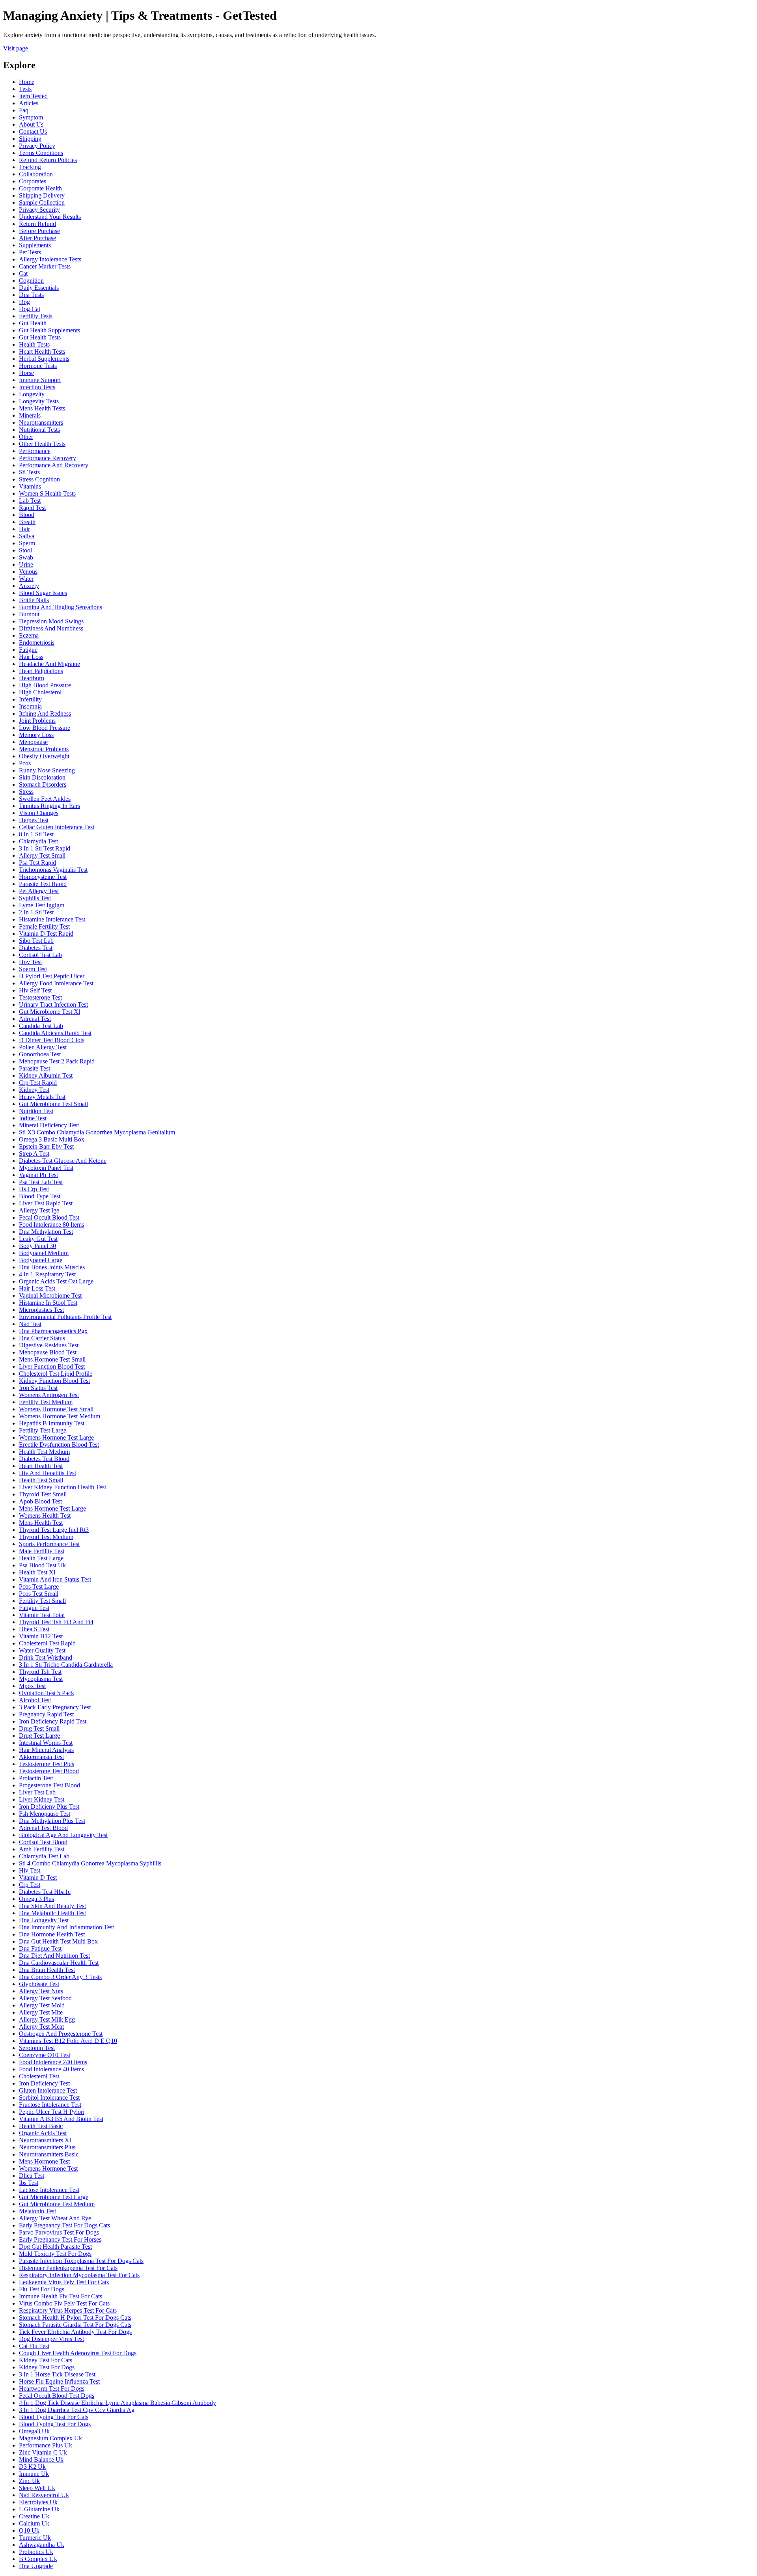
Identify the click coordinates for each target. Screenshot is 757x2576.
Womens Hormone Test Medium (60, 1416)
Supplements (35, 245)
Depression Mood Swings (51, 621)
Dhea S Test (34, 1629)
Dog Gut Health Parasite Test (55, 2247)
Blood (27, 515)
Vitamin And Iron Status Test (55, 1579)
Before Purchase (39, 231)
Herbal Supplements (44, 359)
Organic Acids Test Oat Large (56, 1281)
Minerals (30, 415)
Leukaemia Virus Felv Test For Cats (64, 2282)
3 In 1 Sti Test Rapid (45, 848)
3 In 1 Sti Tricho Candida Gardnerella (66, 1665)
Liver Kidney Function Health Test (62, 1487)
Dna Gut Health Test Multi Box (58, 1941)
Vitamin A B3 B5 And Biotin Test (61, 2119)
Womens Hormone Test (48, 2168)
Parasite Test (34, 1068)
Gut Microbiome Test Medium (57, 2204)
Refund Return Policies (48, 160)
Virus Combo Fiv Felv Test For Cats (64, 2303)
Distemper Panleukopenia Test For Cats (68, 2268)
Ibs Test (29, 2183)
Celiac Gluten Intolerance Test (57, 827)
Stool (25, 550)
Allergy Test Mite (41, 2012)
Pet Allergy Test (39, 891)
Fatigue (28, 650)
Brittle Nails (34, 600)
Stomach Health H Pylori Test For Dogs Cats (75, 2318)
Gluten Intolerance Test (48, 2090)
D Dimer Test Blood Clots (52, 1040)
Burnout (29, 614)
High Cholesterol (40, 692)
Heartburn (32, 678)
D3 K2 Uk (32, 2467)
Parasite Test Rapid (43, 884)
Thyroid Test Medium (46, 1537)
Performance (35, 451)
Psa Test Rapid (37, 863)
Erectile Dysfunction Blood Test (59, 1445)
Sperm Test (33, 969)
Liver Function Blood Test (52, 1366)
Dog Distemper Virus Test (51, 2339)
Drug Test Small (39, 1728)
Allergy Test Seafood (45, 1998)
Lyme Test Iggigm (42, 905)
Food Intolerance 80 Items (51, 1225)
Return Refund (37, 224)
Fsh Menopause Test (45, 1814)
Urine (26, 564)
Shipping (30, 139)
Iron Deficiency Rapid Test (53, 1721)
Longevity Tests (39, 401)
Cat (23, 273)
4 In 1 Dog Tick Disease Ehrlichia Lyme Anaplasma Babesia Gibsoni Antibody (117, 2403)
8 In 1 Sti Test (36, 834)
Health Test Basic (41, 2126)
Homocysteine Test (43, 877)
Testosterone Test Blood (49, 1771)
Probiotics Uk (36, 2552)
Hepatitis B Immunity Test (52, 1423)
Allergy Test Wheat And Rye (55, 2218)
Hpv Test (30, 962)
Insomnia (30, 706)
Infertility (30, 699)
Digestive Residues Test (49, 1345)
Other (26, 437)
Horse (26, 373)
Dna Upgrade (36, 2566)
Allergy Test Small (42, 855)
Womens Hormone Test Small (56, 1409)
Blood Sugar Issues (43, 593)
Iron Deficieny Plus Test (49, 1807)
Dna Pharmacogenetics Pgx (53, 1331)
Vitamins (30, 486)
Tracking (30, 167)
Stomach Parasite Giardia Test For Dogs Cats (75, 2325)
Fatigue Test (34, 1608)
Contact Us (33, 132)
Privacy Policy (37, 146)
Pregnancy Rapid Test (46, 1714)
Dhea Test (32, 2176)
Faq (24, 110)
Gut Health (33, 323)
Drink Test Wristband (46, 1657)
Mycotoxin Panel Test (46, 1168)
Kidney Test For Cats (46, 2360)
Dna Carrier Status (42, 1338)
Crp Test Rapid (38, 1083)
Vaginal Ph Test (38, 1175)
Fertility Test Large (43, 1430)
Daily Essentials (39, 288)
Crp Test (30, 1885)
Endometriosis (37, 643)
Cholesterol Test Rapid (47, 1643)
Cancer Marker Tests (45, 266)
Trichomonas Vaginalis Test (53, 870)
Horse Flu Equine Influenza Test (59, 2381)
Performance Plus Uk (46, 2445)
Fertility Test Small (42, 1601)
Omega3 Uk (34, 2431)
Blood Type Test (40, 1196)
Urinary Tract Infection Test (53, 1004)
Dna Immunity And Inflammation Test (66, 1927)
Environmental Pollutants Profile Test (65, 1317)
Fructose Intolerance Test (50, 2105)
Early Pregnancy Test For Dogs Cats (64, 2225)
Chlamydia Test (38, 841)
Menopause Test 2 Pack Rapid (57, 1061)
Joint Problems (37, 721)
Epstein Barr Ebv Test (46, 1146)
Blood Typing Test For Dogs (55, 2424)
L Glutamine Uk (39, 2509)
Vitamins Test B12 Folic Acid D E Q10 (68, 2041)
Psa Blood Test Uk (42, 1565)
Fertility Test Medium (46, 1402)
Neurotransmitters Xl (45, 2140)
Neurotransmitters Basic (49, 2154)
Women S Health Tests (47, 493)
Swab (26, 557)
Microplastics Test (41, 1310)
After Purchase (37, 238)
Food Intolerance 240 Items (53, 2062)
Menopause (33, 742)
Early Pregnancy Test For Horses (60, 2239)
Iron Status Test (38, 1388)
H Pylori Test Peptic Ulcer (52, 976)
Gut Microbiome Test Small (53, 1104)
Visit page (16, 48)
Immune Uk (34, 2474)
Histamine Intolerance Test (52, 919)
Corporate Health (40, 188)
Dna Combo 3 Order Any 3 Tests (60, 1977)
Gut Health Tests (40, 337)
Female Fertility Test (44, 926)
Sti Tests (29, 472)
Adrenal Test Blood (43, 1828)
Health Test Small (41, 1480)
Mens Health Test (41, 1523)
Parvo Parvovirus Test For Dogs (59, 2232)
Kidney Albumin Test (46, 1075)
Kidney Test (34, 1090)
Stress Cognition (39, 479)
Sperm (27, 543)
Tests (25, 89)
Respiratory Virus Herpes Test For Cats (68, 2310)
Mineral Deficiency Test (49, 1125)
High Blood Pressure (45, 685)
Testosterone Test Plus (47, 1764)
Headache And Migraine (49, 664)
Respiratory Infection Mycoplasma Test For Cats (79, 2275)
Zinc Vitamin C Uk (43, 2452)
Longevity (32, 394)
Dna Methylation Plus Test (52, 1821)
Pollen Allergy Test (43, 1047)
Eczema (29, 635)
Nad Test (30, 1324)
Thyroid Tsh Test (40, 1672)
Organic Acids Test (43, 2133)
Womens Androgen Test (49, 1395)
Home (27, 82)
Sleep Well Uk (37, 2488)
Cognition (31, 281)
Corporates (33, 181)
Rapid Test (32, 508)
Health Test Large (41, 1558)
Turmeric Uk (35, 2538)
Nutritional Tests (39, 430)
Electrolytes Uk (38, 2502)
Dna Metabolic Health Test (52, 1913)
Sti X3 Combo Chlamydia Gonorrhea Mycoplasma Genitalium (97, 1132)
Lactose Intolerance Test (49, 2190)
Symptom (31, 117)
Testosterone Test (40, 997)
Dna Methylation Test (46, 1232)
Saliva (27, 536)
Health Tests (34, 344)
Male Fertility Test (42, 1551)
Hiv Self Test (35, 990)
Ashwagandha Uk (42, 2545)
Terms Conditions (41, 153)
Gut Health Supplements (49, 330)
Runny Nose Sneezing (47, 770)
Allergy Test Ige (39, 1210)
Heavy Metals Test (42, 1097)
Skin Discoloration (42, 777)
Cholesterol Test (39, 2076)
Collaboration (36, 174)
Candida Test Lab (41, 1026)
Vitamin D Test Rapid (46, 934)
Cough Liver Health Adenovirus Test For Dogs (78, 2353)
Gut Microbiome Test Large (54, 2197)
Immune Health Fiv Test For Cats (61, 2296)
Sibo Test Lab (36, 941)
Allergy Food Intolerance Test (56, 983)
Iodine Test (33, 1118)
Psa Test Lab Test (41, 1182)
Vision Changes (39, 813)
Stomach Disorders (43, 784)
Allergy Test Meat (41, 2027)
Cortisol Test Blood (43, 1842)
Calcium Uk (34, 2523)
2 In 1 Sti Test (36, 912)
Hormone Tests (38, 366)
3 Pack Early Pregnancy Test (55, 1707)
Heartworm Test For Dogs (52, 2389)
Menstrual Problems (44, 749)
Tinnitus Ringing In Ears (49, 806)
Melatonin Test (37, 2211)
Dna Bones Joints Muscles (52, 1267)
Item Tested (33, 96)
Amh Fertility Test (42, 1849)
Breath (27, 522)
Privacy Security (39, 210)
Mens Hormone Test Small (52, 1359)
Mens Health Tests (42, 408)
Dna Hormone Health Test (52, 1934)
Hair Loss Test (37, 1288)
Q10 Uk (29, 2530)
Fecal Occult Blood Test (49, 1217)
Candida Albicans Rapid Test (55, 1033)
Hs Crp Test (34, 1189)
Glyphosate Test (39, 1984)
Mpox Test (32, 1686)
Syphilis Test (35, 898)
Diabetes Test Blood (44, 1459)
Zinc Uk (29, 2481)
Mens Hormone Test (44, 2161)
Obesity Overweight (44, 756)
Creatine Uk (34, 2516)
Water (26, 579)
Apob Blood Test (40, 1501)
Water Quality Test (42, 1650)
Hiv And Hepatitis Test (48, 1473)
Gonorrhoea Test (40, 1054)
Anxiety (29, 586)
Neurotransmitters (41, 422)
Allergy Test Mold (42, 2005)
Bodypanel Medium (44, 1253)
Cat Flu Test (34, 2346)
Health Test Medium (44, 1452)
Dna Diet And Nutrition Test (54, 1956)
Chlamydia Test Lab (44, 1856)
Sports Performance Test (49, 1544)
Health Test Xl (37, 1572)
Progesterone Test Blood (49, 1785)
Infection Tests (37, 387)
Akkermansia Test (41, 1757)
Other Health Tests (42, 444)
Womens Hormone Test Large (56, 1437)
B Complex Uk (38, 2559)
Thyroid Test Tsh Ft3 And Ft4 (56, 1622)
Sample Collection (42, 202)
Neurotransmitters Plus (47, 2147)
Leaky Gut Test (38, 1239)
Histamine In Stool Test (48, 1303)
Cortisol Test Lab (40, 955)
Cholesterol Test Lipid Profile (56, 1374)
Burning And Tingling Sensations (61, 607)
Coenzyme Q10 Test (45, 2055)
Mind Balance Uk (41, 2459)
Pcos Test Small (39, 1594)
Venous (28, 572)
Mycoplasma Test (41, 1679)
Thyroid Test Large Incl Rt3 (54, 1530)
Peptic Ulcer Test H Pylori (52, 2112)
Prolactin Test (36, 1778)
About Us (31, 124)
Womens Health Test (45, 1516)
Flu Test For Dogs (42, 2289)
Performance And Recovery (54, 465)
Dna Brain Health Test (47, 1970)
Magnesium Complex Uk (50, 2438)
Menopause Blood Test (48, 1352)
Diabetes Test (36, 948)
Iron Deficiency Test (44, 2083)
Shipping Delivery (42, 195)
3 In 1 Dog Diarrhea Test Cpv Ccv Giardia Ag (77, 2410)
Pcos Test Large (39, 1586)
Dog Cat (30, 309)
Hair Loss (31, 657)
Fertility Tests (36, 316)
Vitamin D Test (38, 1877)
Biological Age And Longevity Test (63, 1835)
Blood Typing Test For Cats (54, 2417)
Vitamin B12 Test (41, 1636)
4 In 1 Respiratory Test (47, 1274)
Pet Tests (30, 252)
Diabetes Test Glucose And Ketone (63, 1161)
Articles (29, 103)
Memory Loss (36, 735)
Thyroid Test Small (43, 1494)
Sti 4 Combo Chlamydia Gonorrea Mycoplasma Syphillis (90, 1863)
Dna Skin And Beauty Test (52, 1906)
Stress (26, 792)
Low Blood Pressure (45, 728)
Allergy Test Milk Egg (47, 2019)
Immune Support (40, 380)
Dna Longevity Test (44, 1920)
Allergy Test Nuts (41, 1991)
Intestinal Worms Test (46, 1743)
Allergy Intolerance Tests (50, 259)
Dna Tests (31, 295)
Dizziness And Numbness (51, 628)
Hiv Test (30, 1870)
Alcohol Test (35, 1700)
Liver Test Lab (37, 1792)
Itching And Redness (45, 713)
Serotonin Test (37, 2048)
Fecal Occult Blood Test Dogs (57, 2396)
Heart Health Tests (42, 352)
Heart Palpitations (41, 671)
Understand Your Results (50, 217)
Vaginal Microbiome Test (50, 1295)
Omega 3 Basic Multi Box (52, 1139)
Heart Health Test (41, 1466)
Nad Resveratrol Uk (44, 2495)
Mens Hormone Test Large (52, 1508)
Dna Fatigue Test (40, 1948)
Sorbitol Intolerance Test (49, 2098)
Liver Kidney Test (42, 1799)
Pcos (25, 763)
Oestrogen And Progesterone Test (61, 2034)
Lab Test (30, 501)
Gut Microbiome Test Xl (49, 1012)
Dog (24, 302)
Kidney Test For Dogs (47, 2367)
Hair (24, 529)
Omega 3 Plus (36, 1899)
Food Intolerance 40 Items (51, 2069)
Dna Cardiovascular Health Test (59, 1963)
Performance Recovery (48, 458)
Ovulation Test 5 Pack (47, 1693)
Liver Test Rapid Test (46, 1203)
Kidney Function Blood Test (54, 1381)
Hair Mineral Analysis (46, 1750)
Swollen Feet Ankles (45, 799)
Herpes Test (34, 820)
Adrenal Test (35, 1019)
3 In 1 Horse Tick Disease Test (57, 2374)
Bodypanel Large (41, 1260)
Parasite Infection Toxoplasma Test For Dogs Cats (81, 2261)
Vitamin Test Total (42, 1615)
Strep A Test (34, 1154)
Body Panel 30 (37, 1246)
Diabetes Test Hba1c (45, 1892)
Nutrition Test (36, 1111)
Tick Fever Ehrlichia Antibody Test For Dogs (75, 2332)
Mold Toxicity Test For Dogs (55, 2254)
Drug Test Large (39, 1736)
